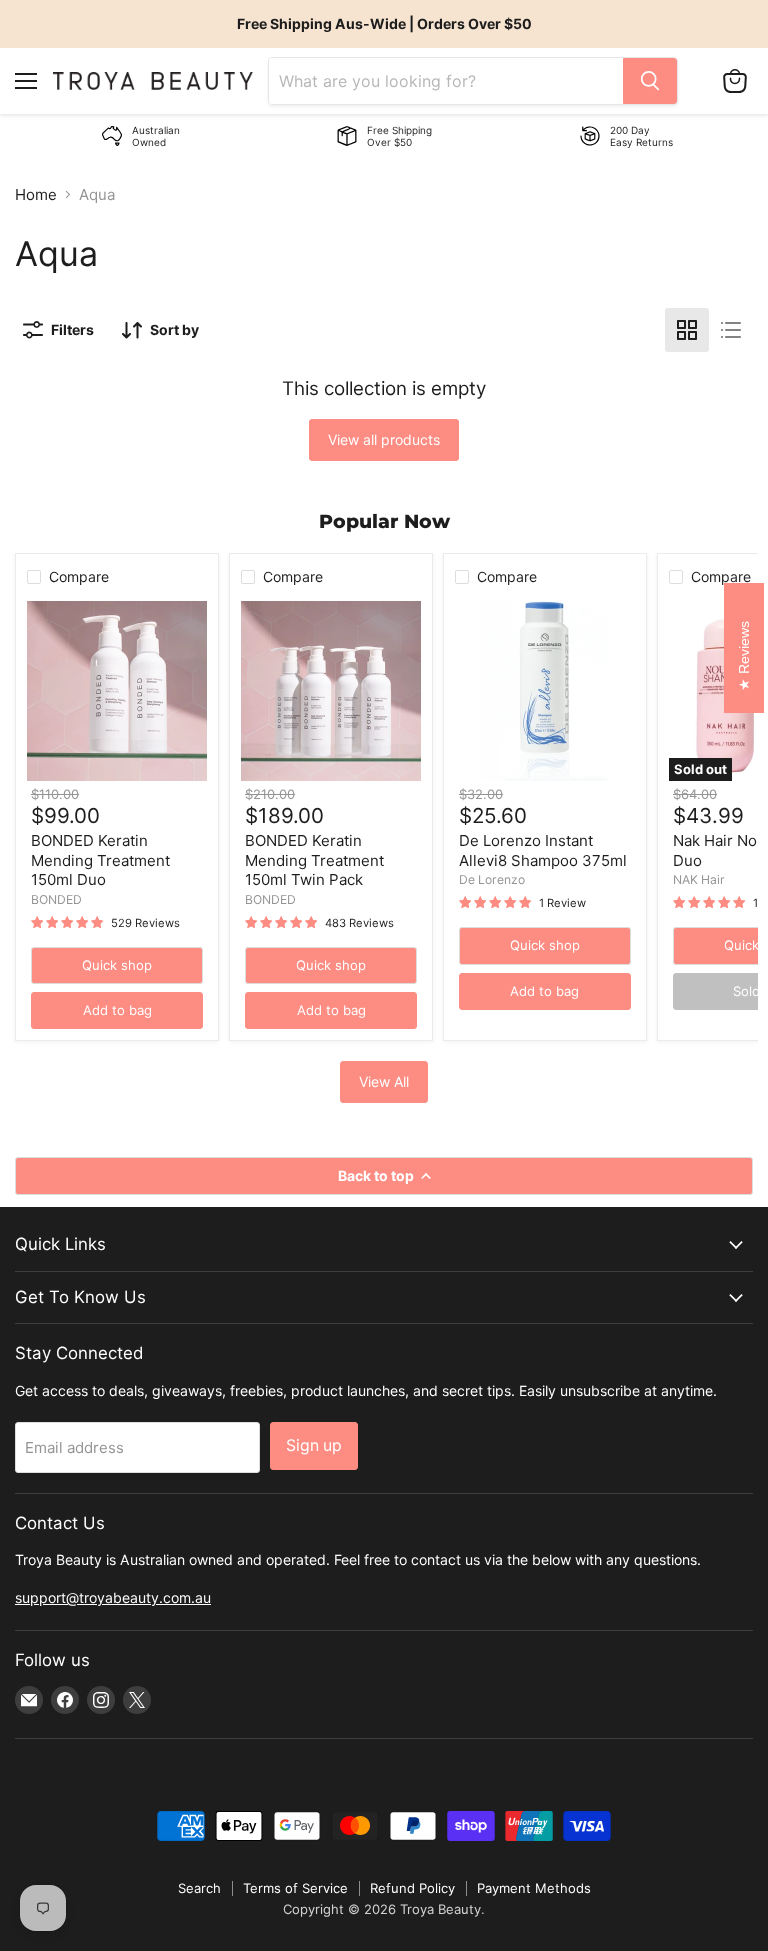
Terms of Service (295, 1888)
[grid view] (687, 330)
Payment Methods (534, 1888)
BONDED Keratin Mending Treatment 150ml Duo (100, 860)
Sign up (314, 1445)
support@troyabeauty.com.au (113, 1597)
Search (199, 1888)
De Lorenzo (492, 879)
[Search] (650, 81)
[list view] (731, 330)
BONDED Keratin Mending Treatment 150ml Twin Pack (314, 860)
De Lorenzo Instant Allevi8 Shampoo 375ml (543, 850)
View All (384, 1081)
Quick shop (117, 965)
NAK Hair (699, 879)
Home (36, 194)
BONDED (56, 899)
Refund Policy (412, 1888)
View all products (384, 439)
